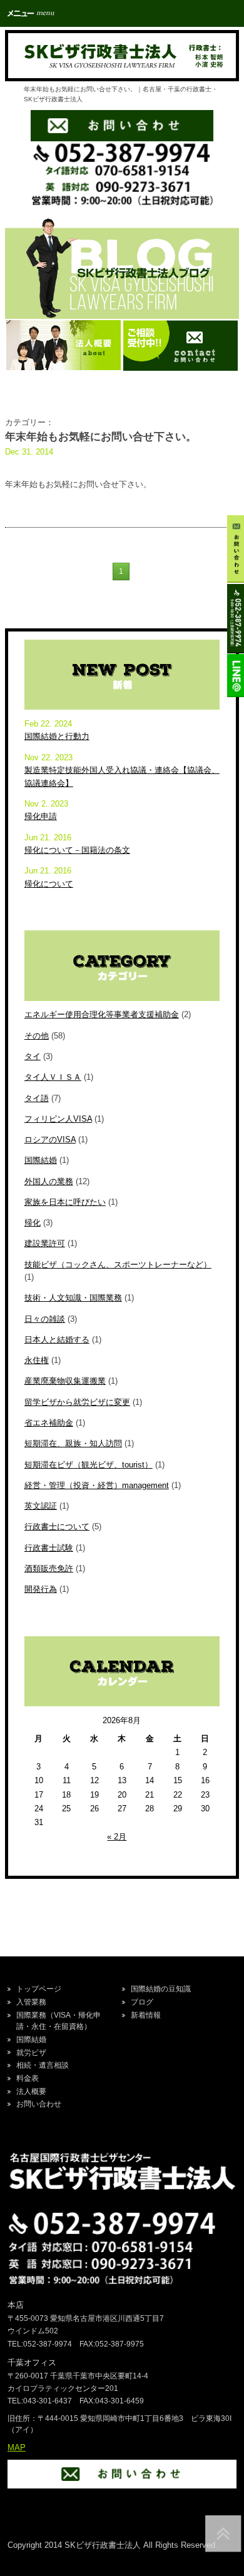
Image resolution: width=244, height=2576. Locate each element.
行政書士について (57, 1527)
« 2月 (117, 1837)
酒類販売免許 (49, 1568)
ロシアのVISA (50, 1140)
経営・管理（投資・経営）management (97, 1485)
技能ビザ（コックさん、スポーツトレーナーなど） (118, 1265)
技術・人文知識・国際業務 (73, 1298)
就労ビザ (31, 2053)
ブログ (142, 2002)
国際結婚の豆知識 (161, 1989)
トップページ (39, 1989)
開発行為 (41, 1589)
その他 (37, 1036)
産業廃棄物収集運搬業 (65, 1381)
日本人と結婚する (57, 1340)
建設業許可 (45, 1243)
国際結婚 (41, 1160)
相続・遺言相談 (43, 2065)
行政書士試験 (49, 1548)
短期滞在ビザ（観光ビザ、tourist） (89, 1465)
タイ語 (37, 1098)
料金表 (28, 2078)
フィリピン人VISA (58, 1119)
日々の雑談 (45, 1319)
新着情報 (146, 2015)
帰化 (33, 1223)
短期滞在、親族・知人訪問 (73, 1443)
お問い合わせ (39, 2104)
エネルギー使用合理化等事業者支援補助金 (102, 1014)
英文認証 (41, 1506)
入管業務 (31, 2002)
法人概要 (31, 2091)
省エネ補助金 (49, 1423)
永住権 (37, 1360)
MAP (17, 2448)
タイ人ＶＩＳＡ (53, 1077)
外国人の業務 (49, 1181)
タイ (33, 1056)
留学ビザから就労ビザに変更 (77, 1402)
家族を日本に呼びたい (65, 1202)
